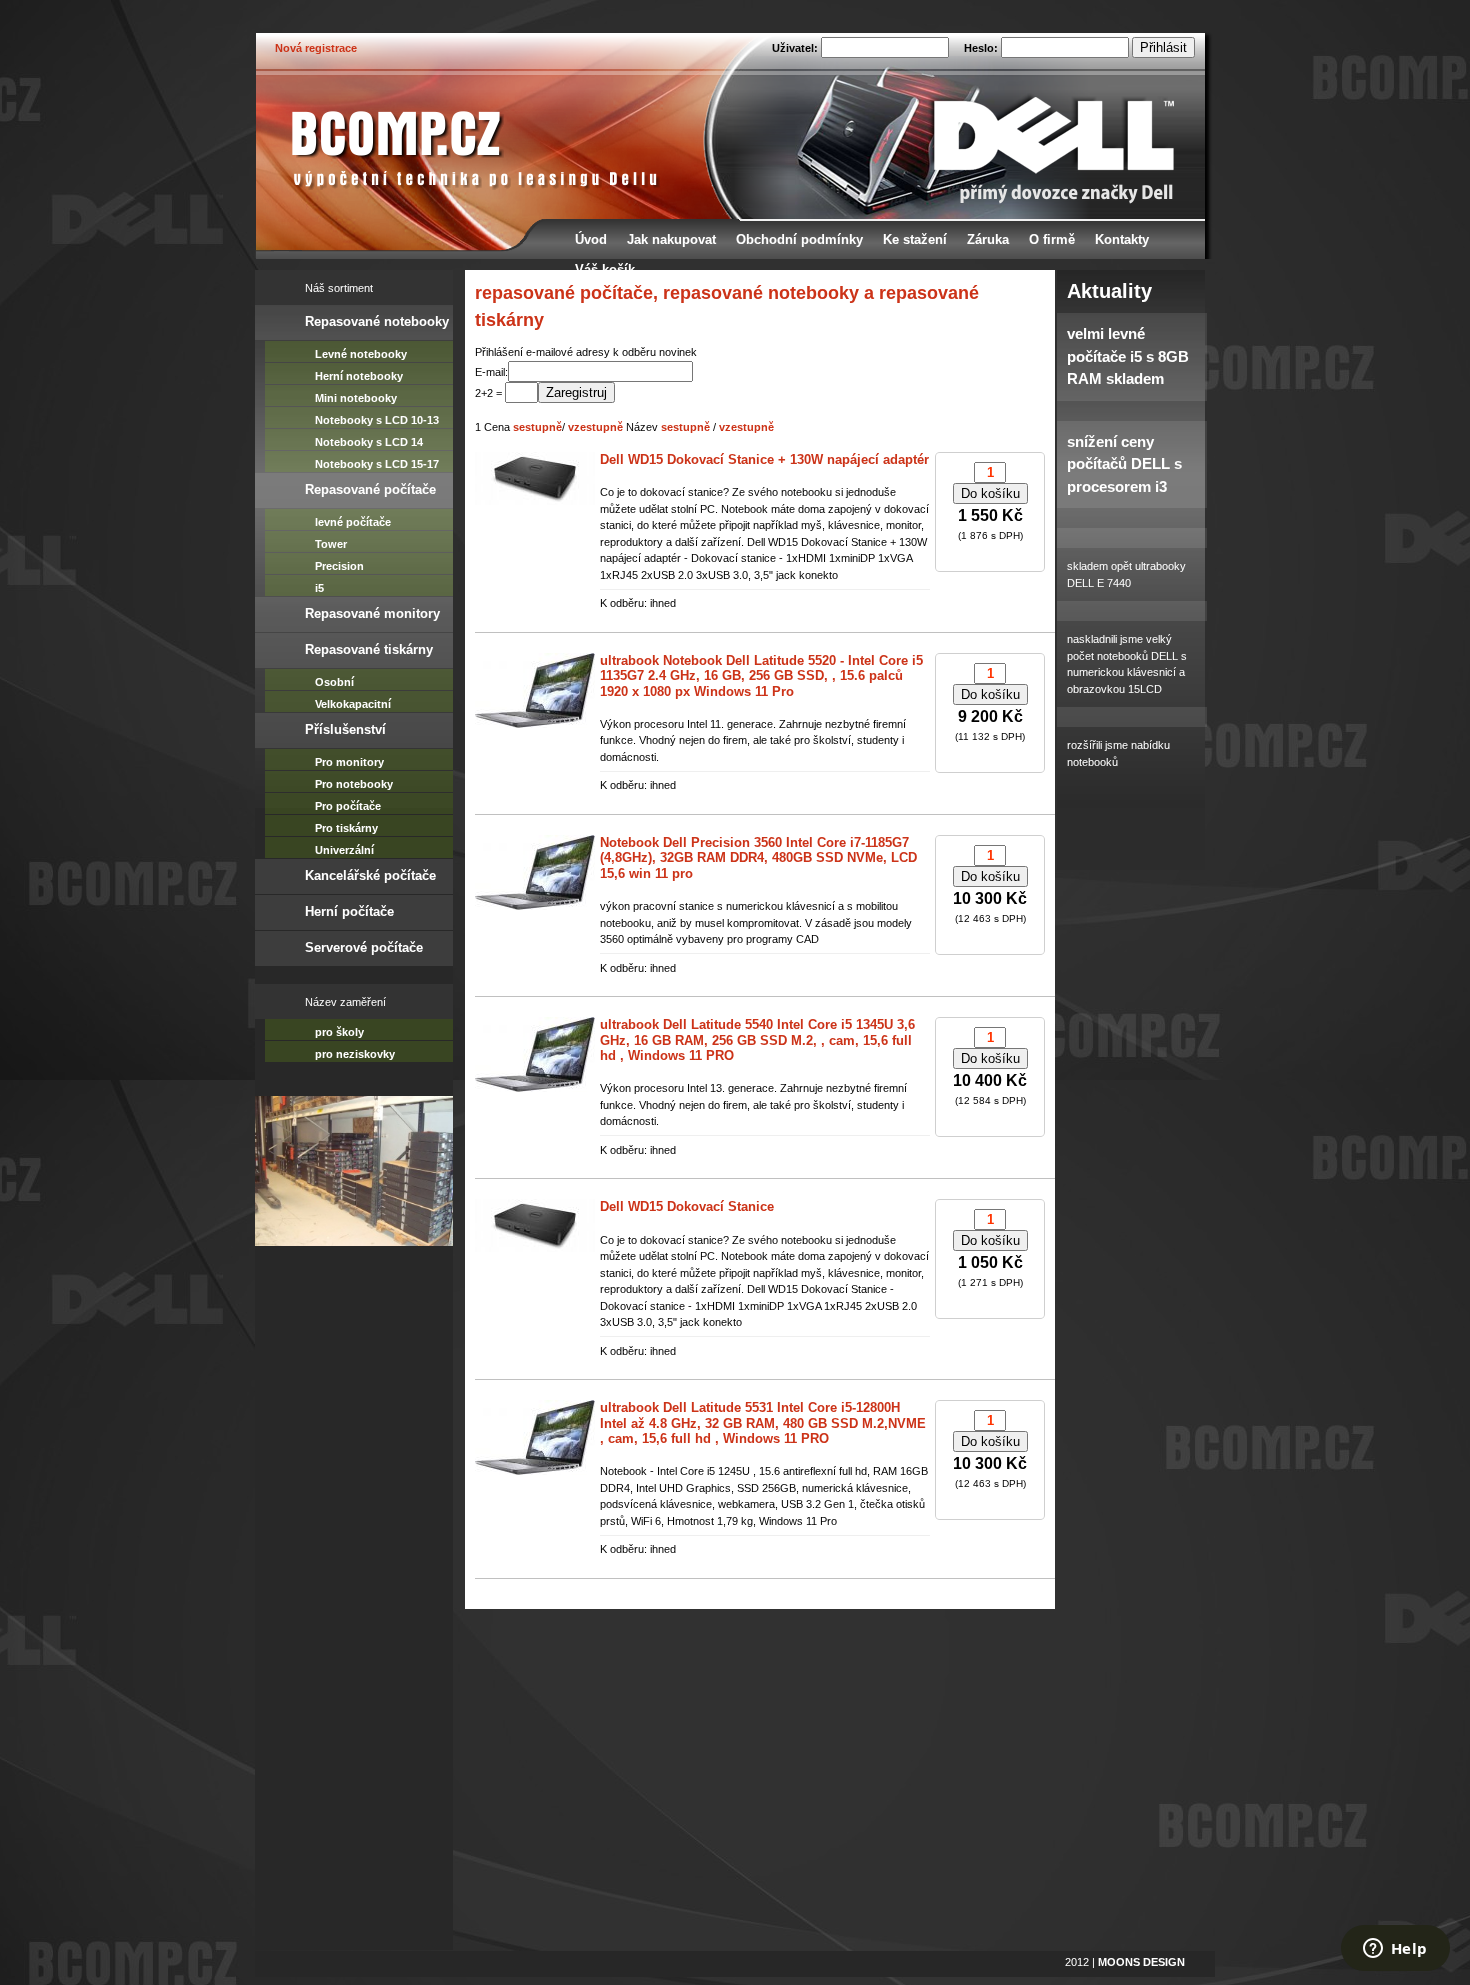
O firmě (1052, 239)
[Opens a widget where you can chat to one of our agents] (1395, 1950)
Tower (331, 544)
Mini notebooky (356, 398)
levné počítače (353, 522)
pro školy (339, 1032)
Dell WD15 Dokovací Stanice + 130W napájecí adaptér (764, 459)
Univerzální (344, 850)
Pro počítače (348, 806)
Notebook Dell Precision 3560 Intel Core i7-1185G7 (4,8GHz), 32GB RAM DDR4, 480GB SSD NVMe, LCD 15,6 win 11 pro (758, 858)
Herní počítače (349, 911)
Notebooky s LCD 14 (369, 442)
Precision (339, 566)
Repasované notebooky (377, 321)
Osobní (334, 682)
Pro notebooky (354, 784)
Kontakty (1122, 239)
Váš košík (605, 269)
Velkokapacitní (353, 704)
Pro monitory (349, 762)
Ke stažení (915, 239)
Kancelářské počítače (370, 875)
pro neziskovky (355, 1054)
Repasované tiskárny (369, 649)
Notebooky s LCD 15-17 (377, 464)
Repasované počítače (370, 489)
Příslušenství (345, 729)
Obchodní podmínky (799, 239)
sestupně (537, 427)
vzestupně (595, 427)
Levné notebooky (361, 354)
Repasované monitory (372, 613)
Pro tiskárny (346, 828)
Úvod (591, 239)
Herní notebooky (359, 376)
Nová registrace (316, 48)
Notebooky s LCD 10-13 (377, 420)
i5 (319, 588)
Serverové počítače (364, 947)
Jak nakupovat (671, 239)
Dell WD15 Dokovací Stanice (687, 1206)
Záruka (988, 239)
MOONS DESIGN (1141, 1962)
